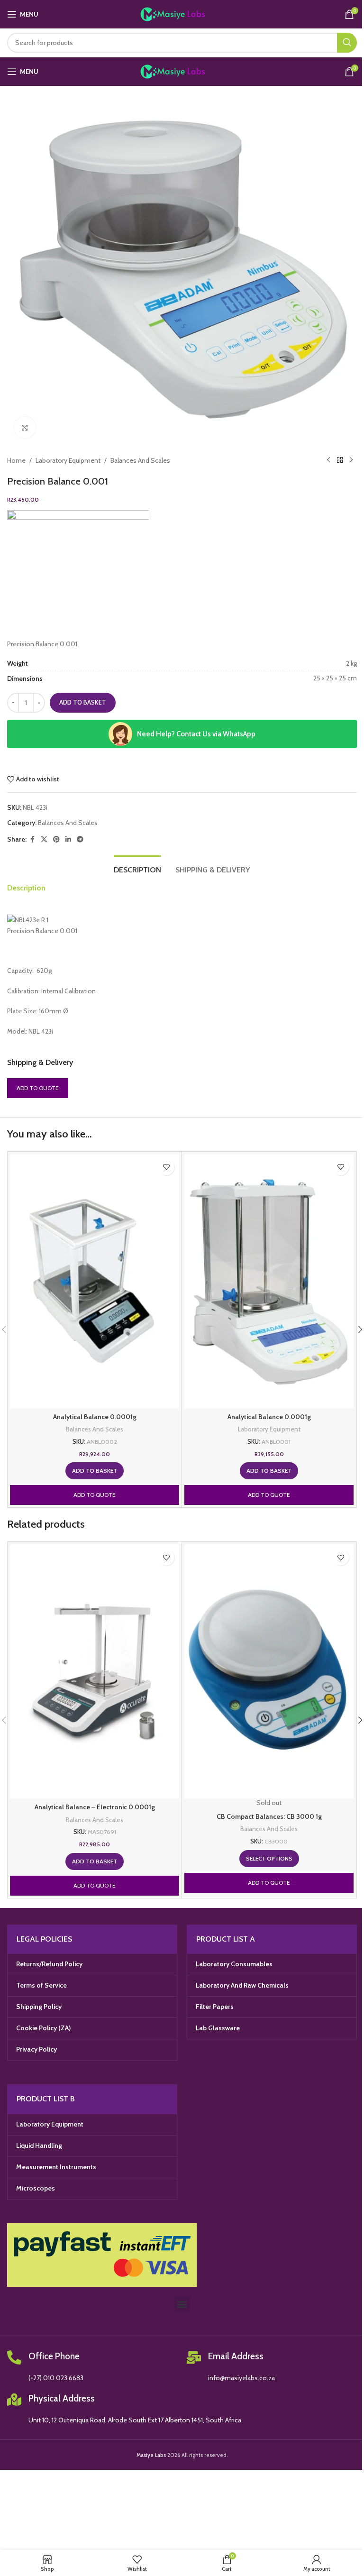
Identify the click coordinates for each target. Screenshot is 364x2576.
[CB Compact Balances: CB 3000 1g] (269, 1671)
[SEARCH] (347, 43)
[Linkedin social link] (68, 839)
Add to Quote (38, 1088)
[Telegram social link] (80, 839)
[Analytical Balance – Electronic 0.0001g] (95, 1671)
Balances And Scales (140, 460)
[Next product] (351, 460)
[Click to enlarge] (25, 427)
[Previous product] (328, 460)
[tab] (137, 869)
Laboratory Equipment (68, 460)
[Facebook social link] (32, 839)
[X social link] (44, 839)
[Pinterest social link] (56, 839)
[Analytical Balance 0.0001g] (95, 1281)
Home (16, 460)
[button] (95, 1471)
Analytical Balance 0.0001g (95, 1417)
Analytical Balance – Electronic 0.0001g (95, 1807)
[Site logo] (182, 13)
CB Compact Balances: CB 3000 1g (269, 1816)
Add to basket (83, 702)
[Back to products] (340, 460)
